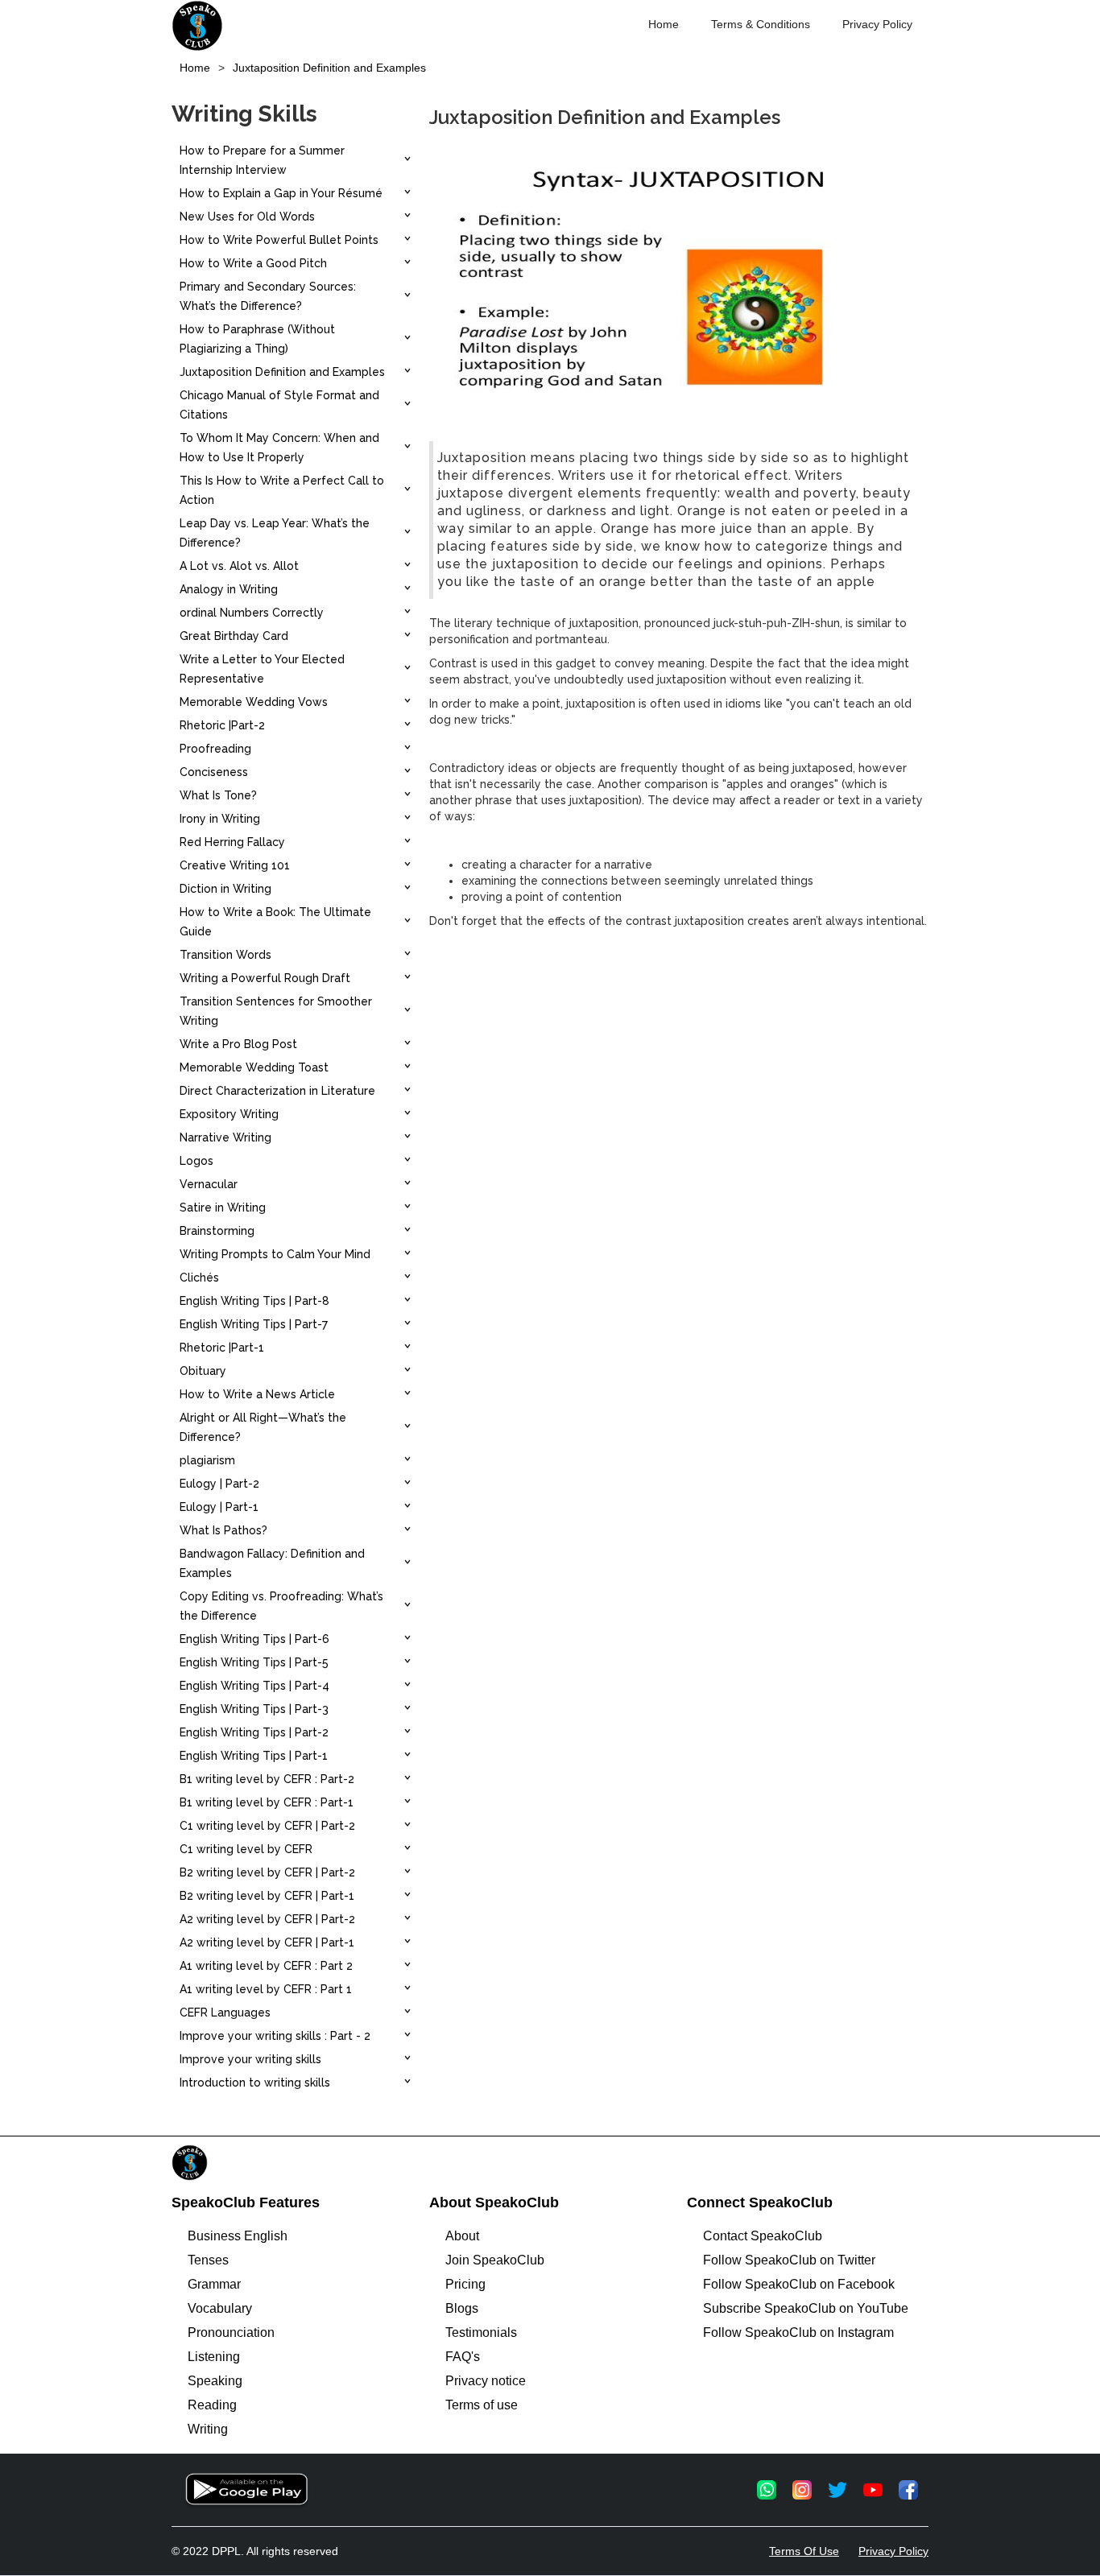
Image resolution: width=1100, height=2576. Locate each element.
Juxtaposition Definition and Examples (329, 68)
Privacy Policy (877, 24)
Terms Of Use (804, 2551)
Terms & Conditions (761, 24)
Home (664, 24)
